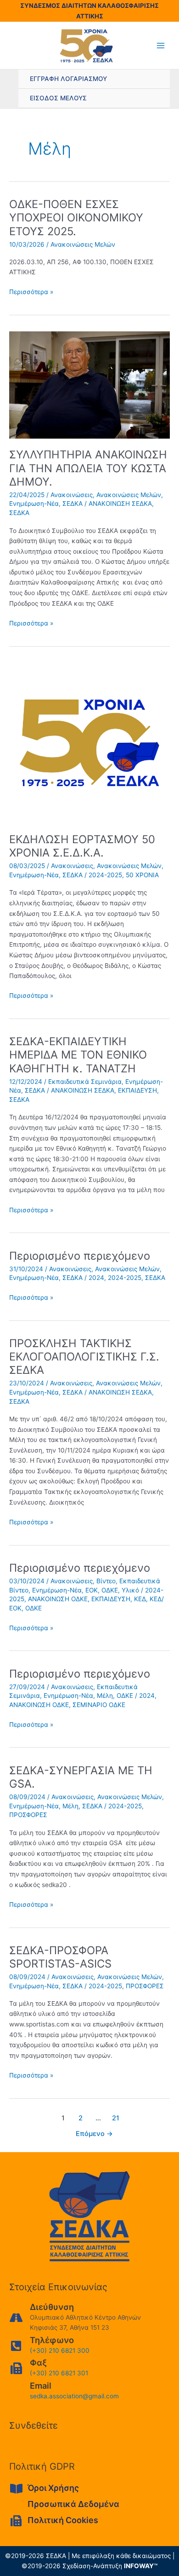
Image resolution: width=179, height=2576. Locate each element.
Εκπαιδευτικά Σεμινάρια (85, 1082)
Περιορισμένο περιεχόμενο (80, 1256)
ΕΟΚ (92, 1590)
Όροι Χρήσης (53, 2488)
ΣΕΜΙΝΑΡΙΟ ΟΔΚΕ (99, 1705)
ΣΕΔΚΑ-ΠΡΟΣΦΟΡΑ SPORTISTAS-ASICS (60, 1957)
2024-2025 (105, 875)
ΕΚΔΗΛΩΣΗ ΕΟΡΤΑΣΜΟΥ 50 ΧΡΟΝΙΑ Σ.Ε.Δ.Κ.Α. (82, 846)
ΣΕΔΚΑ (73, 504)
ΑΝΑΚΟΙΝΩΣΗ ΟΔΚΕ (58, 1599)
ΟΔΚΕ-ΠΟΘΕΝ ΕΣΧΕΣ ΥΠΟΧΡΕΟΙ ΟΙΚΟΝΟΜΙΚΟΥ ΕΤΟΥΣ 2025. (76, 217)
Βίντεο (106, 1581)
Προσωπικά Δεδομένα (73, 2504)
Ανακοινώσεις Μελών (83, 244)
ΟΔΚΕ (110, 1590)
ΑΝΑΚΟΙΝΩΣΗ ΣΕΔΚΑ (120, 504)
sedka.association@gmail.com (74, 2396)
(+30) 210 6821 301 (59, 2373)
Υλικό (130, 1590)
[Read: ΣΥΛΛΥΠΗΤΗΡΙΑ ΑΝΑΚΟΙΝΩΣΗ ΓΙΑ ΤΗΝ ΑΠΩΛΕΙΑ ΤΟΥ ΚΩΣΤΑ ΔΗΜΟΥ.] (89, 384)
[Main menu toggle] (161, 46)
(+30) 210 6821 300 (60, 2350)
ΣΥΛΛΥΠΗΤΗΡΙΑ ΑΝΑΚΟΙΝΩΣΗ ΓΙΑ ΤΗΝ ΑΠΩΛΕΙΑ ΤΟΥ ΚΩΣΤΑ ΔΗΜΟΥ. (88, 468)
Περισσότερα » (31, 292)
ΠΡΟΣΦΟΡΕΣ (28, 1815)
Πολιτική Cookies (63, 2520)
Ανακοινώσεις (72, 495)
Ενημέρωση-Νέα (34, 504)
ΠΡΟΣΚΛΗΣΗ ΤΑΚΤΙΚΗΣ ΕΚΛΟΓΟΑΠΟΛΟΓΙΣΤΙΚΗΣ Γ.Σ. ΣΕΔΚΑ (84, 1357)
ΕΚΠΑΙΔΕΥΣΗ (137, 1090)
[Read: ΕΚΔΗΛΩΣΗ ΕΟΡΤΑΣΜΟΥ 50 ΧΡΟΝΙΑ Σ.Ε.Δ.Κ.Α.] (89, 742)
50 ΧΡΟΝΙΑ (142, 875)
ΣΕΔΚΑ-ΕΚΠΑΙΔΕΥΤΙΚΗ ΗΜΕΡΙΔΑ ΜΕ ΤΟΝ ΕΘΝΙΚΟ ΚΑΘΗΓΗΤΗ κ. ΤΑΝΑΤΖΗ (78, 1055)
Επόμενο (94, 2134)
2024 (96, 1278)
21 (116, 2118)
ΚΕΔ (140, 1599)
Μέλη (105, 1696)
